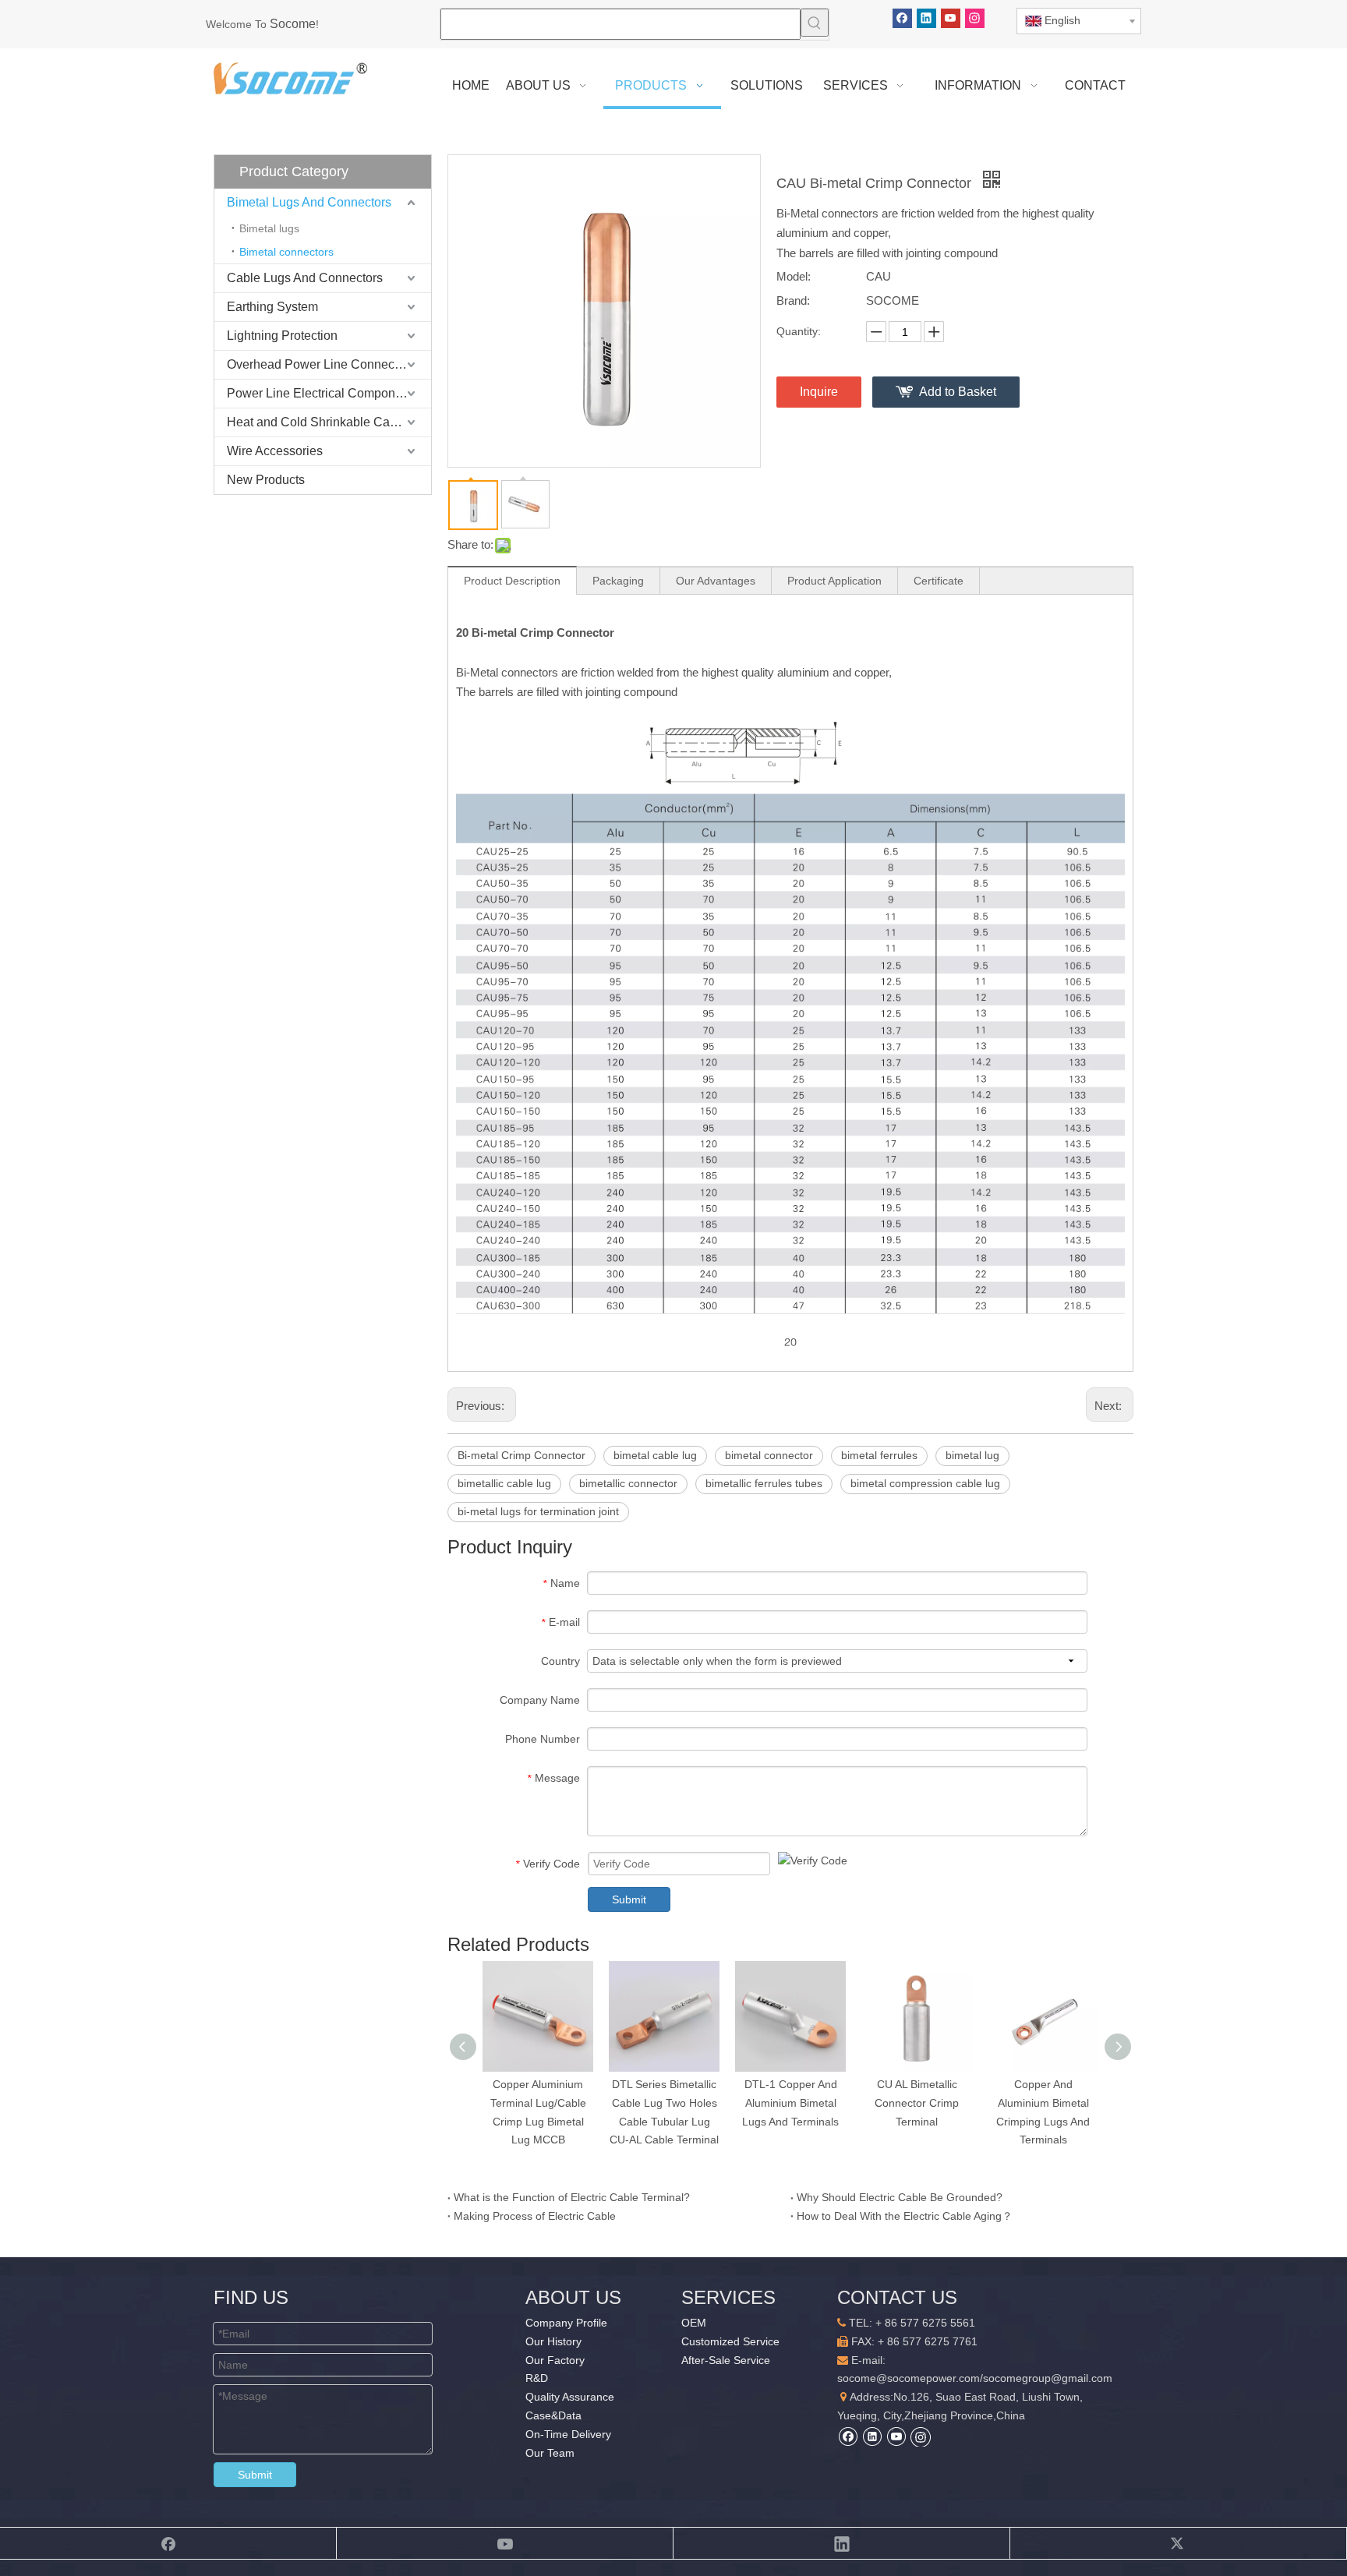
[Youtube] (951, 18)
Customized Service (730, 2341)
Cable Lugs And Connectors (305, 278)
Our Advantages (716, 581)
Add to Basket (958, 392)
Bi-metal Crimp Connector (521, 1455)
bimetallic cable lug (504, 1483)
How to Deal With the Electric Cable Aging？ (905, 2216)
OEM (694, 2323)
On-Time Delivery (568, 2434)
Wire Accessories (275, 451)
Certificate (939, 581)
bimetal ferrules (879, 1455)
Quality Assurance (570, 2397)
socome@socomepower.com (909, 2378)
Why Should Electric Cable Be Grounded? (900, 2197)
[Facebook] (902, 18)
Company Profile (566, 2323)
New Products (266, 480)
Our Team (550, 2453)
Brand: (793, 300)
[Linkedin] (926, 18)
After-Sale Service (726, 2360)
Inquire (819, 392)
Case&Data (553, 2415)
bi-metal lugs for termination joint (538, 1511)
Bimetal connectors (286, 252)
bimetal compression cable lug (925, 1483)
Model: (794, 276)
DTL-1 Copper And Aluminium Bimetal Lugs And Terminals (790, 2103)
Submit (629, 1899)
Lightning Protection (282, 336)
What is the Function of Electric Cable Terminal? (572, 2197)
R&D (537, 2378)
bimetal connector (769, 1455)
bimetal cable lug (655, 1455)
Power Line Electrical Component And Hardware (329, 393)
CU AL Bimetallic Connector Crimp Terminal (917, 2103)
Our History (553, 2341)
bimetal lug (972, 1455)
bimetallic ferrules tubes (764, 1483)
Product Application (834, 581)
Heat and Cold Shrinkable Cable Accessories (329, 422)
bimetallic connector (628, 1483)
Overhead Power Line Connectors (321, 364)
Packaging (618, 581)
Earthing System (272, 307)
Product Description (512, 581)
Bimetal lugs (269, 228)
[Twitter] (1179, 2543)
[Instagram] (975, 18)
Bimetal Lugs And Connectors (309, 202)
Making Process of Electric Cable (535, 2216)
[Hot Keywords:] (815, 23)
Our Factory (555, 2360)
